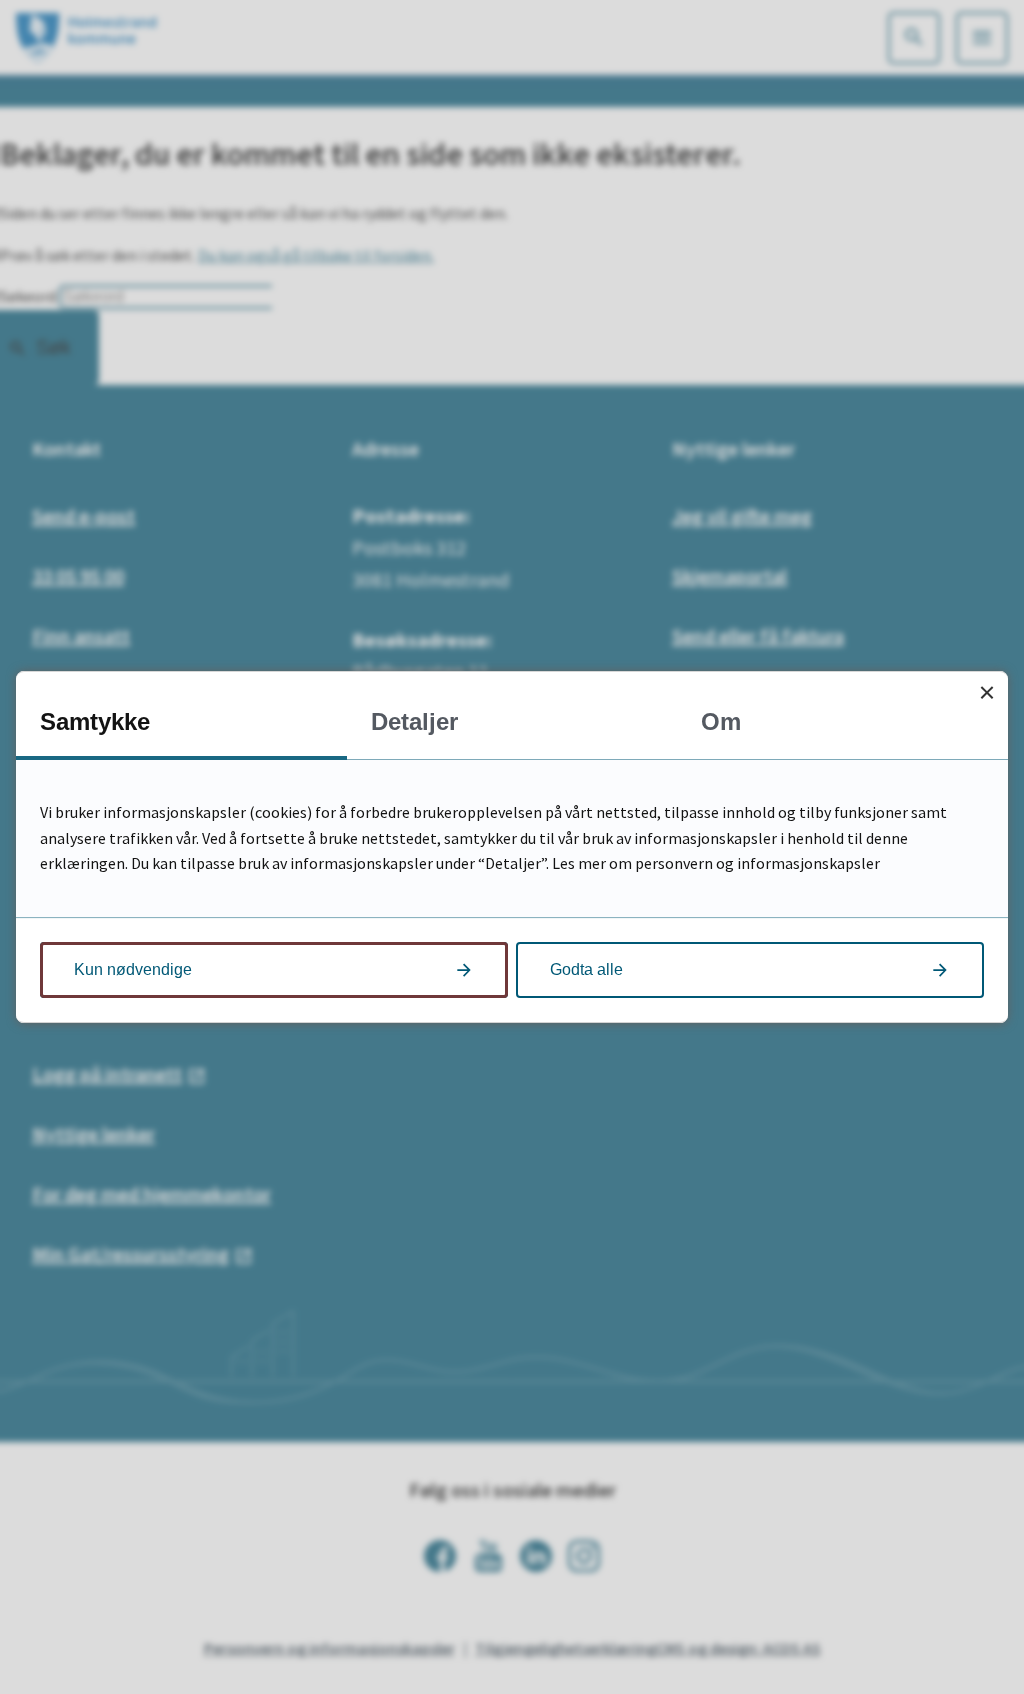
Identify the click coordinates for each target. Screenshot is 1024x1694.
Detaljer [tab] (414, 721)
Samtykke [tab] (95, 721)
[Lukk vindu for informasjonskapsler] (986, 692)
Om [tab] (721, 721)
